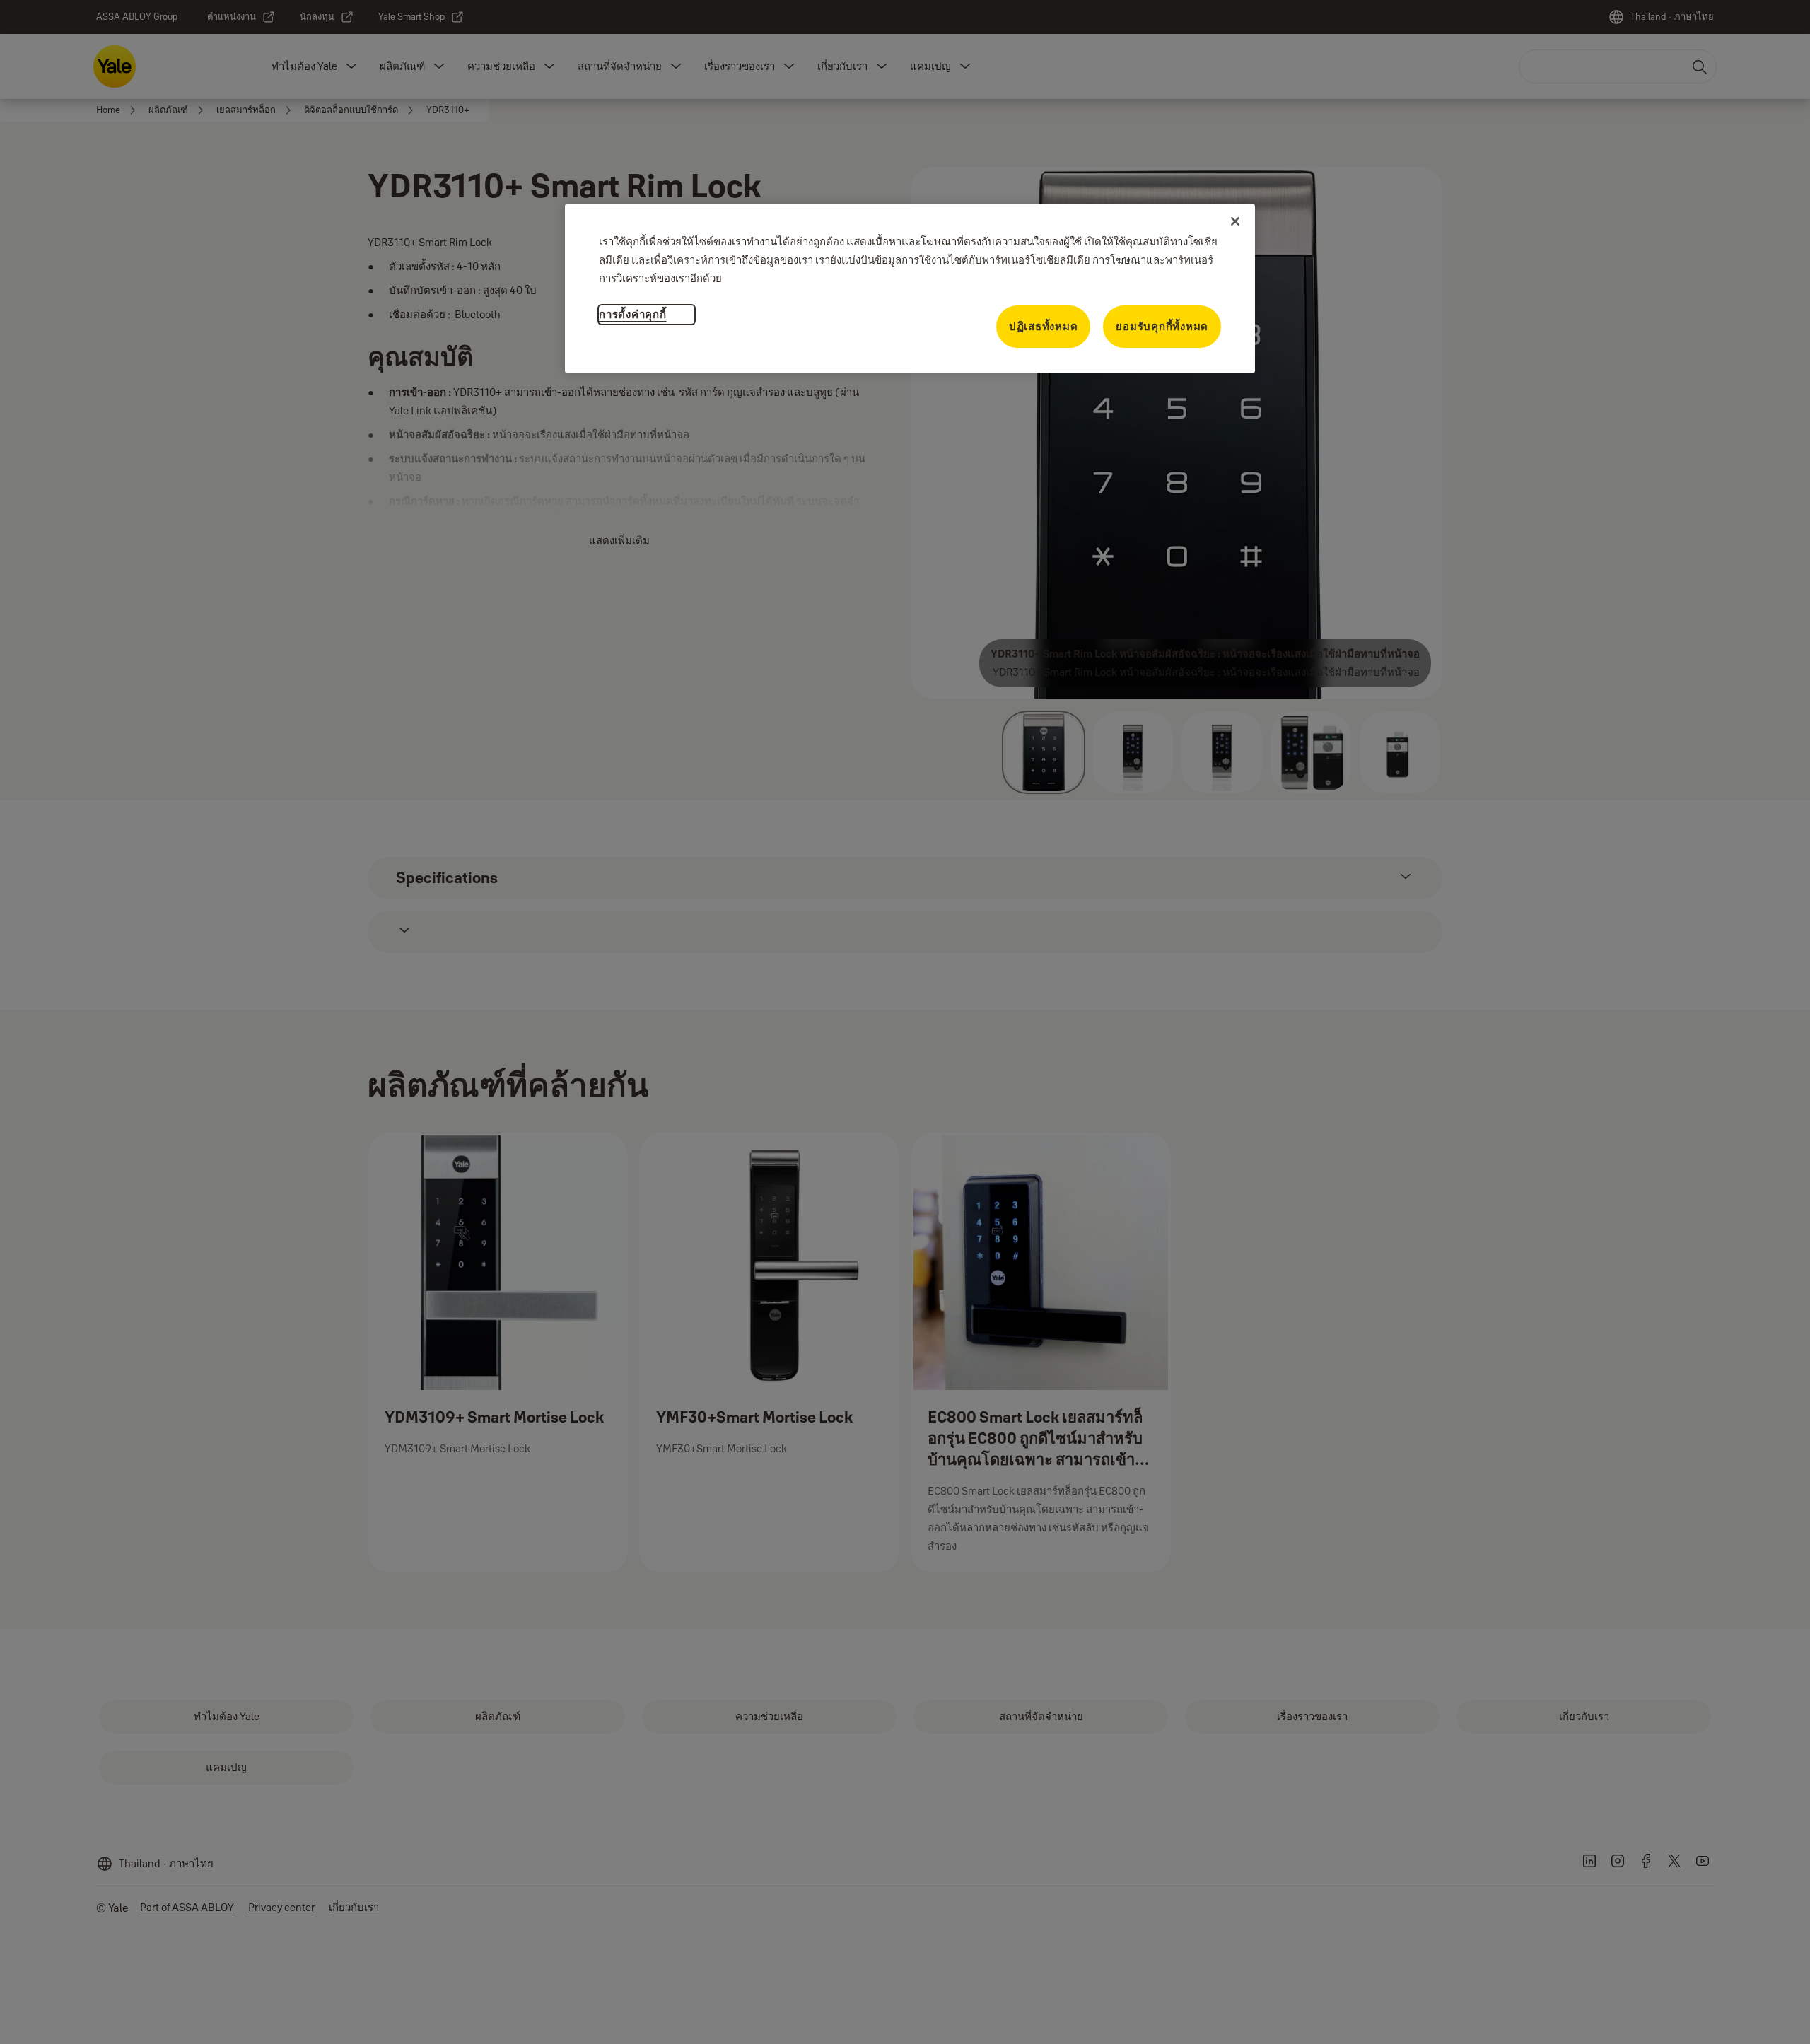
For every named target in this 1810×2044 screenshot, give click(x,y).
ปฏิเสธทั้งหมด (1044, 326)
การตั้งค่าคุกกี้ (633, 314)
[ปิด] (1235, 221)
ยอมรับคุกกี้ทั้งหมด (1162, 326)
